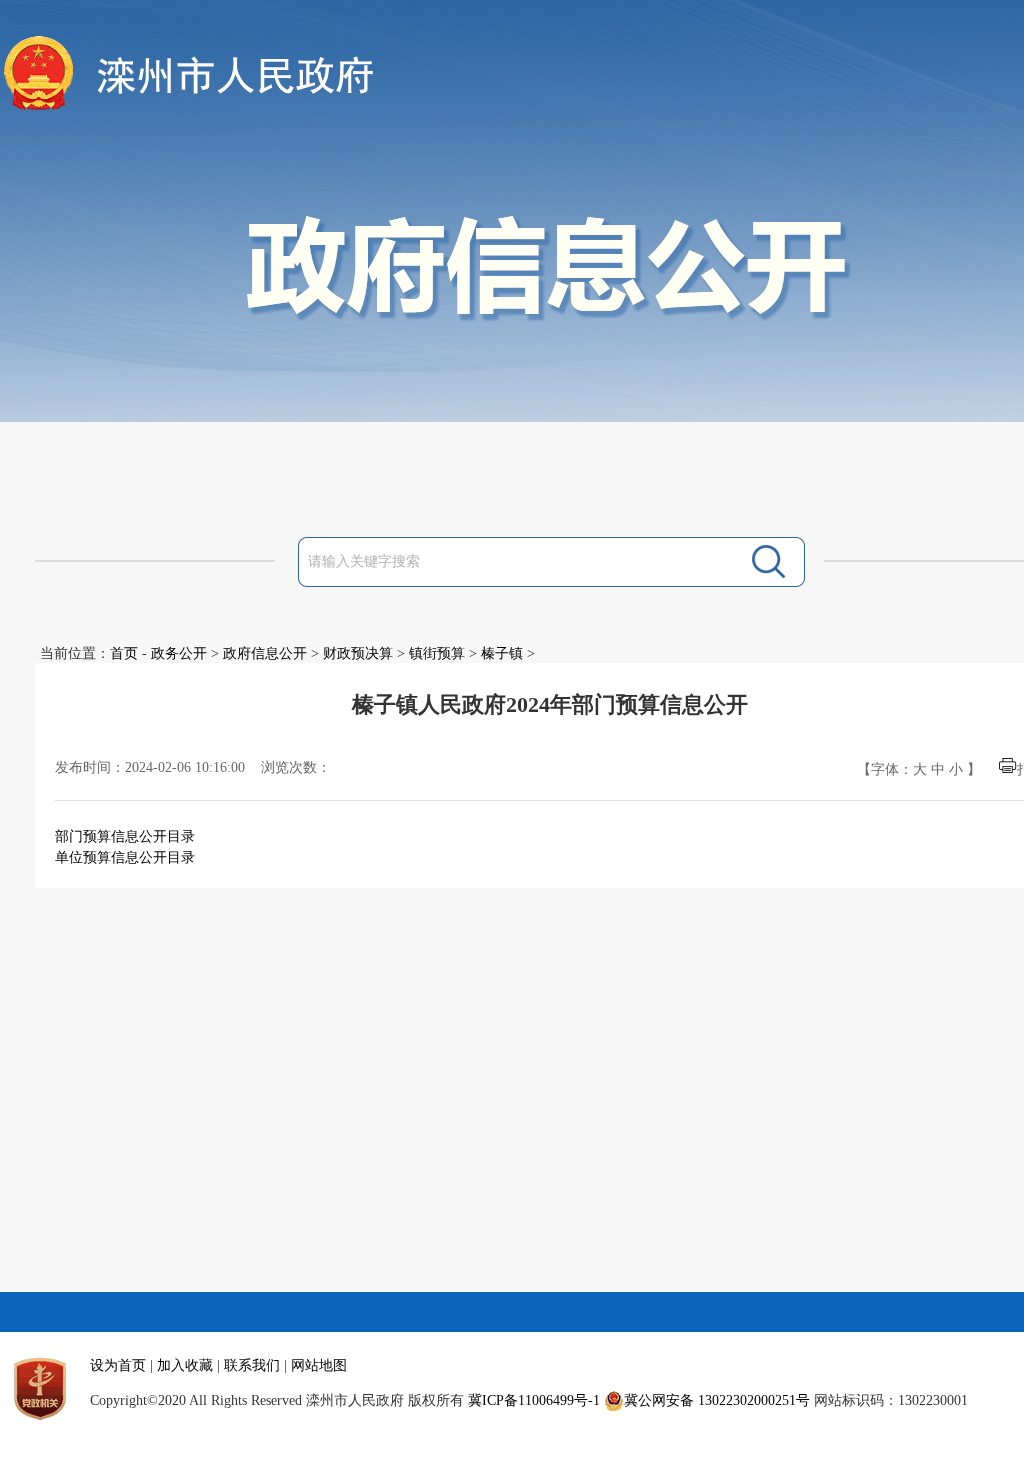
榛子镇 (502, 653)
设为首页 (118, 1365)
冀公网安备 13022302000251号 (717, 1400)
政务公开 (179, 653)
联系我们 (252, 1365)
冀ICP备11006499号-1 (534, 1400)
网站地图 (319, 1365)
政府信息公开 (265, 653)
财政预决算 (358, 653)
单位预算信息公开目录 (125, 857)
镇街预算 (437, 653)
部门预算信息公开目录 (125, 836)
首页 (124, 653)
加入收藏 (185, 1365)
